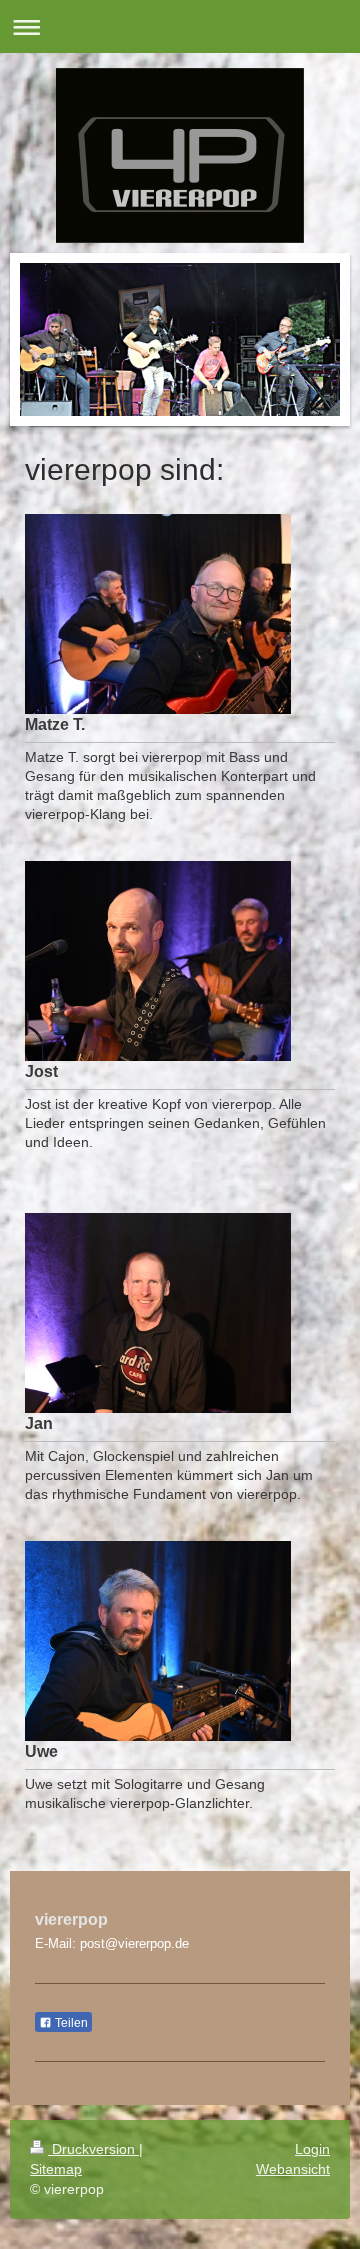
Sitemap (56, 2169)
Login (312, 2149)
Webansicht (293, 2169)
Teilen (70, 2023)
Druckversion (93, 2149)
